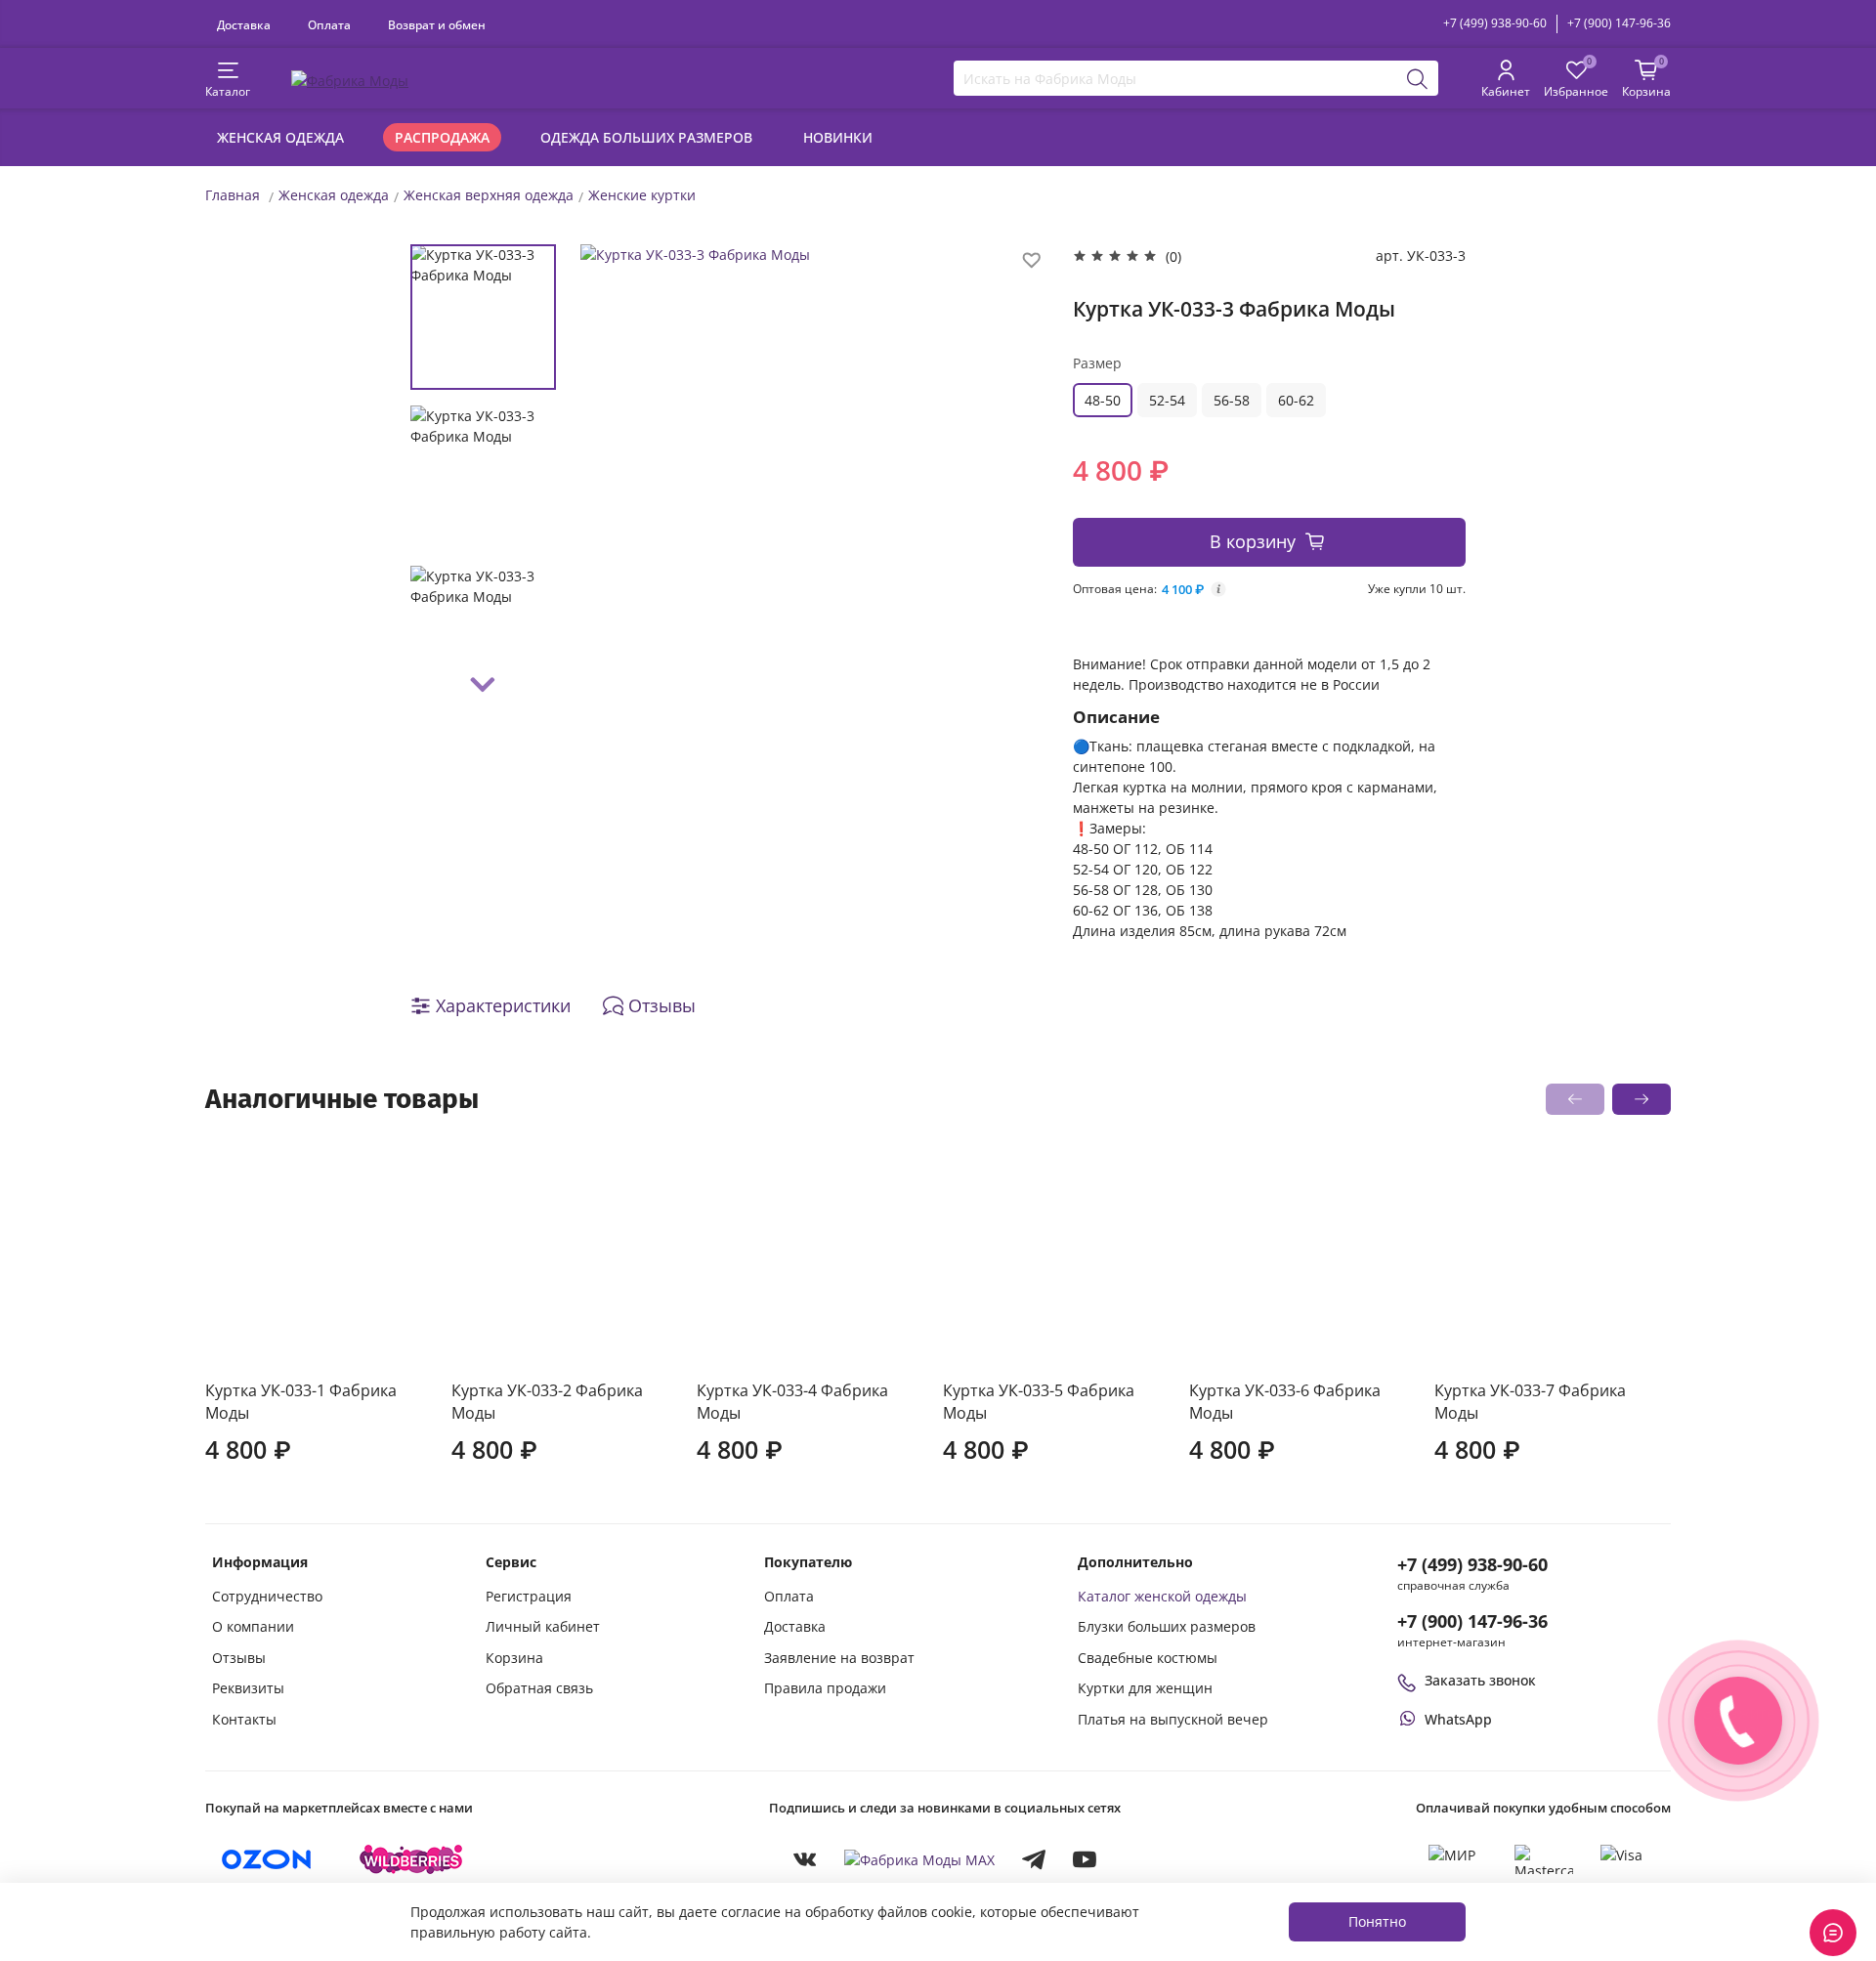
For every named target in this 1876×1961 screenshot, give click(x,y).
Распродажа (442, 137)
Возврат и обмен (437, 24)
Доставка (244, 24)
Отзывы (239, 1658)
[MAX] (919, 1860)
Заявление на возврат (839, 1658)
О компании (253, 1626)
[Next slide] (484, 685)
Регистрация (529, 1596)
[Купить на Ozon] (267, 1859)
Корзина (514, 1658)
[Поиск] (1418, 78)
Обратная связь (539, 1688)
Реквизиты (248, 1688)
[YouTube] (1085, 1859)
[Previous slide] (615, 476)
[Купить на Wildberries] (411, 1859)
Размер (1097, 363)
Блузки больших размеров (1167, 1626)
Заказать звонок (1480, 1680)
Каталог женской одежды (1162, 1596)
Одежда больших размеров (646, 137)
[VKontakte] (805, 1859)
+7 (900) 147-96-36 (1619, 23)
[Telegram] (1034, 1859)
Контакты (244, 1719)
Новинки (838, 137)
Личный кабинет (543, 1626)
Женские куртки (642, 195)
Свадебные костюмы (1148, 1658)
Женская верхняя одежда (489, 195)
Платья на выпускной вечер (1173, 1719)
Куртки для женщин (1145, 1688)
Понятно (1377, 1921)
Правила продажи (825, 1688)
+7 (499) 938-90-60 (1495, 23)
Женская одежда (280, 137)
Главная (233, 195)
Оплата (329, 24)
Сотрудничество (267, 1596)
